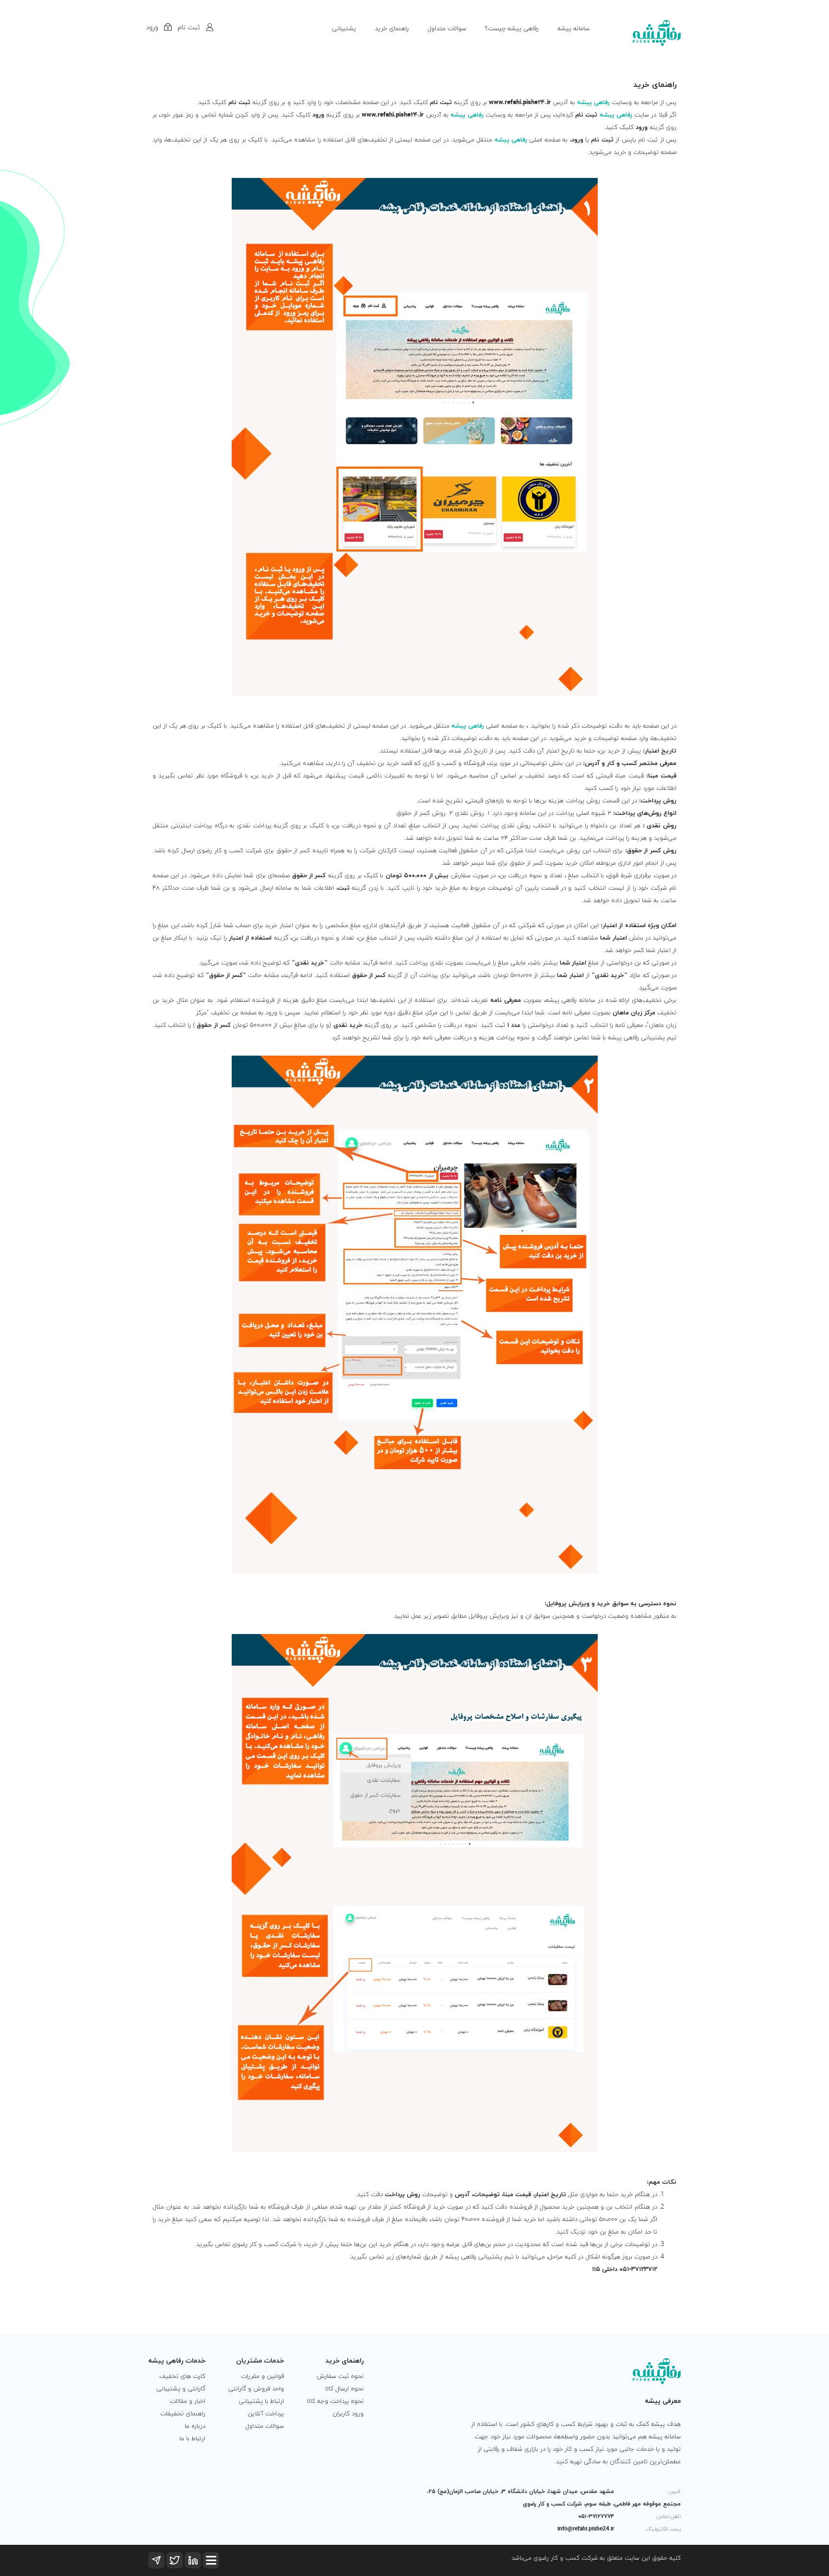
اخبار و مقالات (188, 2401)
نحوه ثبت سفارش (340, 2376)
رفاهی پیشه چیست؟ (512, 29)
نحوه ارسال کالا (344, 2389)
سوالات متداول (447, 29)
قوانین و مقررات (262, 2376)
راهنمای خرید (392, 29)
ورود (318, 115)
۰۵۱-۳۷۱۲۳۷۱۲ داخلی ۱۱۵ (625, 2270)
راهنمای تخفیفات (183, 2414)
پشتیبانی (344, 29)
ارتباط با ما (192, 2439)
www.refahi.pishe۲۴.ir (520, 103)
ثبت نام (441, 103)
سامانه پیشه (574, 29)
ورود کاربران (348, 2414)
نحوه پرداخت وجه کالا (335, 2401)
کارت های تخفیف (182, 2376)
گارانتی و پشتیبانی (181, 2389)
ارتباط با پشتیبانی (261, 2401)
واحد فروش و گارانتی (256, 2389)
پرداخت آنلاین (266, 2414)
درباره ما (195, 2426)
